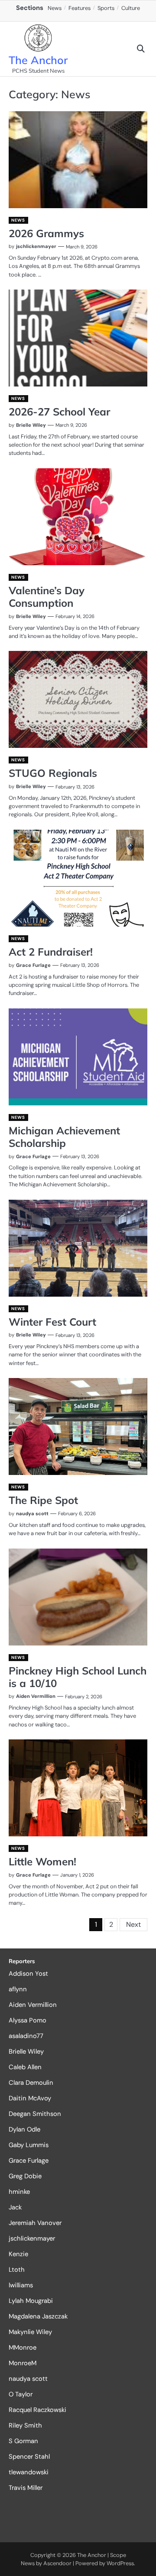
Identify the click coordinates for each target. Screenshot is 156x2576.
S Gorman (23, 2441)
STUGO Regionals (53, 773)
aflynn (18, 1989)
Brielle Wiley (31, 425)
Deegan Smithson (35, 2114)
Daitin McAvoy (30, 2098)
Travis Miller (26, 2488)
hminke (19, 2192)
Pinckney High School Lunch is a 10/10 (78, 1677)
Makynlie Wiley (30, 2332)
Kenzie (18, 2254)
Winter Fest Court (52, 1322)
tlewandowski (29, 2472)
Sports (106, 8)
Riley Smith (25, 2425)
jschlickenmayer (36, 246)
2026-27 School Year (59, 412)
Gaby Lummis (29, 2145)
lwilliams (21, 2285)
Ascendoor (57, 2563)
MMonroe (23, 2347)
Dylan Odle (24, 2129)
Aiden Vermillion (36, 1696)
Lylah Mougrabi (31, 2301)
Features (80, 8)
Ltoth (17, 2270)
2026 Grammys (46, 233)
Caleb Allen (25, 2067)
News (55, 8)
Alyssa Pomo (28, 2020)
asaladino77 (26, 2036)
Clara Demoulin (31, 2083)
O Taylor (21, 2394)
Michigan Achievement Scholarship (64, 1137)
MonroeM (23, 2363)
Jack (15, 2207)
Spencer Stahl (29, 2457)
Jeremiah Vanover (35, 2223)
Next (133, 1924)
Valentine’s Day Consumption (47, 597)
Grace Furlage (33, 965)
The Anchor (38, 60)
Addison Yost (28, 1974)
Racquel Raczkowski (37, 2410)
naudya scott (32, 1513)
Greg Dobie (25, 2176)
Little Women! (42, 1861)
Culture (131, 8)
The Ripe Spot (43, 1500)
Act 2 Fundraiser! (51, 952)
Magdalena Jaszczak (38, 2316)
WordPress (120, 2563)
